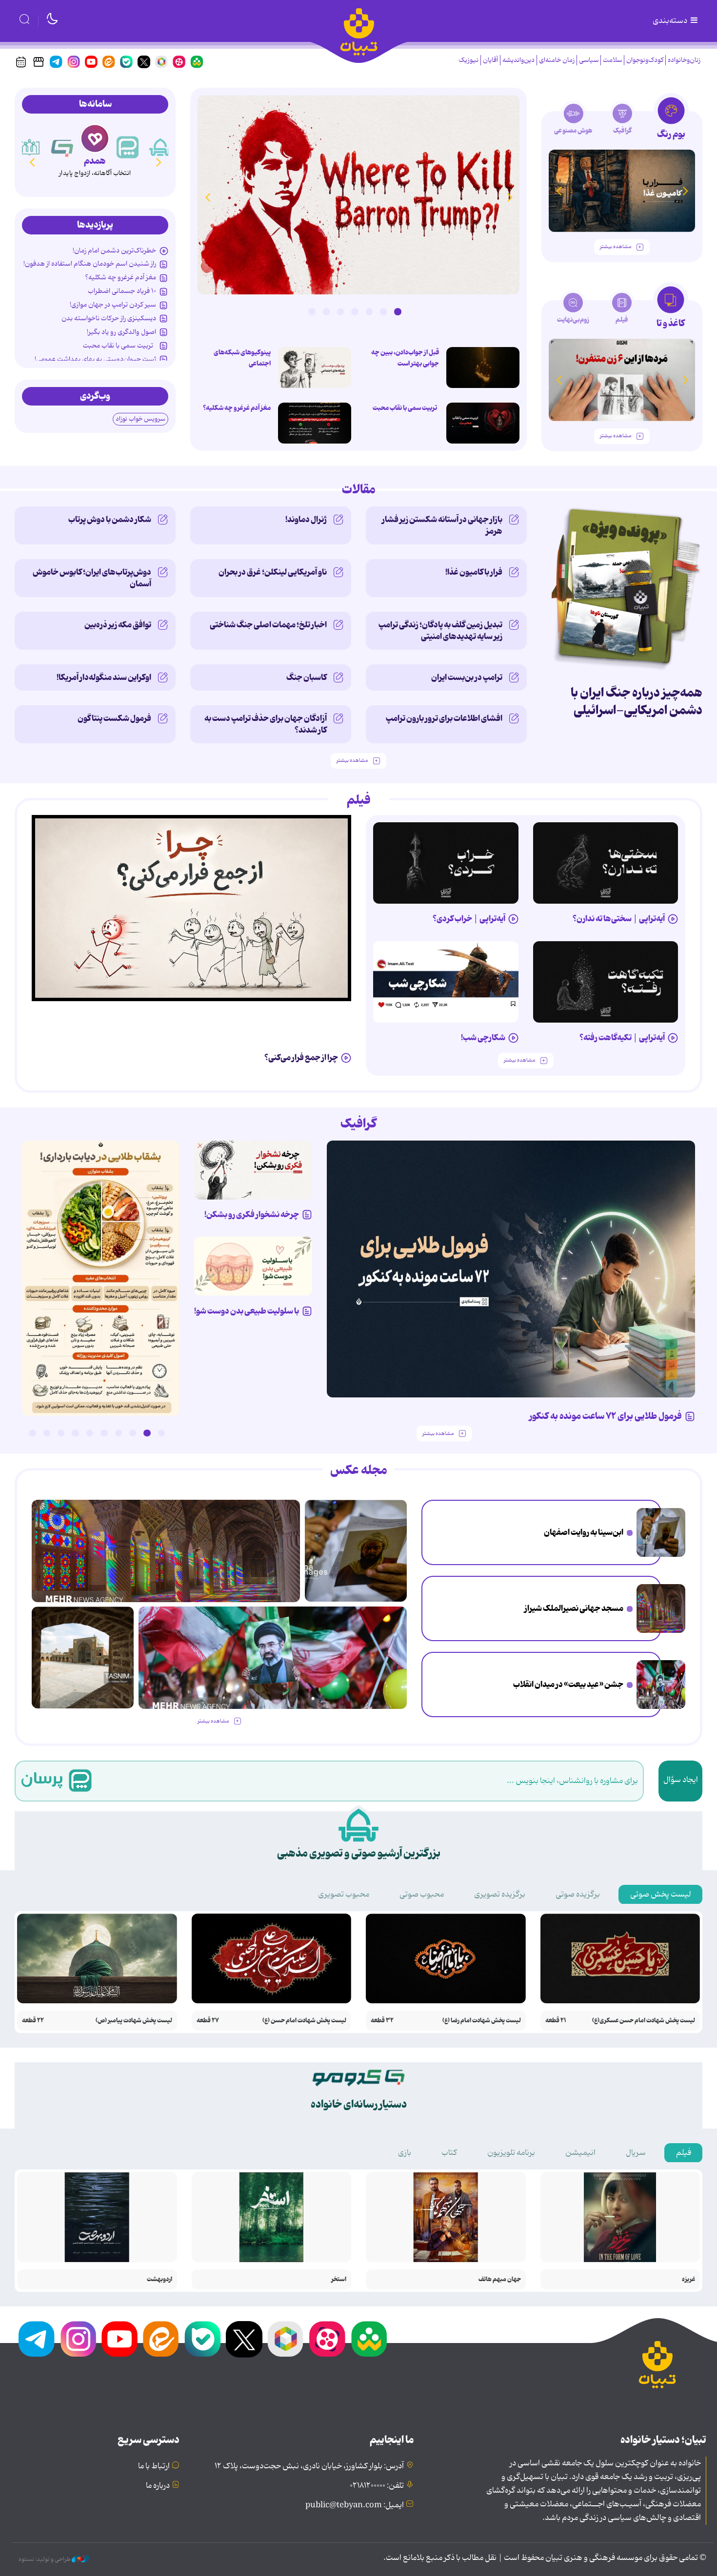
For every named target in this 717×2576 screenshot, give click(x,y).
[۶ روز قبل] (253, 1170)
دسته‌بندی (671, 21)
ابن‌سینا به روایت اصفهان (584, 1532)
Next (207, 197)
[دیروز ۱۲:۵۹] (315, 423)
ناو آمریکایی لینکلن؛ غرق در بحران (273, 572)
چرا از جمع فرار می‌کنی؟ (301, 1058)
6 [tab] (326, 311)
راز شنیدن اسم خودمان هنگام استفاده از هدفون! (90, 264)
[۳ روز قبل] (446, 863)
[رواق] (62, 147)
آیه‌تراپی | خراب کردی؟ (469, 919)
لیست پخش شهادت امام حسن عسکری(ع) (644, 2021)
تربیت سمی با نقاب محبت (406, 408)
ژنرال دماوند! (306, 520)
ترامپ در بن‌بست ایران (467, 678)
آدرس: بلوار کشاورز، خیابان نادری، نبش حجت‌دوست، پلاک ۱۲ (309, 2466)
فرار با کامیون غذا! (474, 572)
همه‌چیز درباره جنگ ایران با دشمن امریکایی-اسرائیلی (637, 702)
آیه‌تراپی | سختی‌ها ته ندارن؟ (619, 919)
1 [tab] (398, 311)
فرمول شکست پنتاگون (114, 718)
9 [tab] (47, 1433)
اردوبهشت (159, 2279)
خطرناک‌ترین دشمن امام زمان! (114, 251)
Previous (510, 197)
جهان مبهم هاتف (500, 2279)
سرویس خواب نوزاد (140, 419)
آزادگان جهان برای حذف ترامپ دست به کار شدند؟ (266, 724)
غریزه (688, 2279)
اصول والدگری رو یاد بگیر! (121, 332)
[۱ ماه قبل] (622, 380)
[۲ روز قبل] (606, 863)
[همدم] (128, 147)
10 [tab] (32, 1433)
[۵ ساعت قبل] (483, 368)
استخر (339, 2279)
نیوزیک (468, 60)
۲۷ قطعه (208, 2021)
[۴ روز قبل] (606, 982)
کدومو (95, 161)
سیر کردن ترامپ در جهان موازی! (113, 305)
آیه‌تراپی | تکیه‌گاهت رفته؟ (622, 1038)
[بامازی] (30, 147)
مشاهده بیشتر (616, 247)
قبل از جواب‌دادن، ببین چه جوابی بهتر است (405, 358)
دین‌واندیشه (518, 60)
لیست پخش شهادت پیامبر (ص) (134, 2021)
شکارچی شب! (483, 1038)
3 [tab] (369, 311)
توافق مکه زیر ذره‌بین (118, 625)
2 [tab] (383, 311)
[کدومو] (95, 138)
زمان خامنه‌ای (557, 60)
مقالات (359, 490)
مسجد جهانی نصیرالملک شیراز (574, 1608)
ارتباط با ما (154, 2466)
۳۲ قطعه (382, 2021)
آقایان (490, 60)
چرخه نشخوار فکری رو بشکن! (252, 1215)
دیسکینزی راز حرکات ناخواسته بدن (109, 318)
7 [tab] (312, 311)
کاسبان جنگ (307, 678)
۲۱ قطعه (556, 2021)
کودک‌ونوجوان (645, 60)
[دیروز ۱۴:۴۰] (83, 1657)
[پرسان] (160, 147)
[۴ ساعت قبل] (358, 195)
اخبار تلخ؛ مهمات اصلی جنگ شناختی (268, 625)
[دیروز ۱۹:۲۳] (483, 423)
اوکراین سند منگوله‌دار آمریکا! (104, 678)
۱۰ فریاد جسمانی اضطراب (122, 291)
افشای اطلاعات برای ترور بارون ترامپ (444, 718)
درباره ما (158, 2486)
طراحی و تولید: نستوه (45, 2559)
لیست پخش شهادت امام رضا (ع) (482, 2021)
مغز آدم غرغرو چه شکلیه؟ (237, 408)
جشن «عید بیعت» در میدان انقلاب (568, 1685)
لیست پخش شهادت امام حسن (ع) (304, 2021)
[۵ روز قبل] (191, 908)
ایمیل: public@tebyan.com (355, 2505)
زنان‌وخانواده (684, 60)
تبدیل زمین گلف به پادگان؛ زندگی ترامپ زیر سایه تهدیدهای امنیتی (440, 631)
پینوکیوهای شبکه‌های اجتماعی (242, 358)
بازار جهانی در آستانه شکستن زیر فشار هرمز (442, 525)
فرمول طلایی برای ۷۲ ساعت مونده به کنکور (606, 1416)
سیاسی (589, 60)
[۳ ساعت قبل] (661, 1532)
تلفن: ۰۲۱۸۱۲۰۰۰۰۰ (377, 2486)
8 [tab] (61, 1433)
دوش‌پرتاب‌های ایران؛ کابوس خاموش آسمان (92, 578)
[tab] (671, 121)
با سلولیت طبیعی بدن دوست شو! (247, 1311)
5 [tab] (340, 311)
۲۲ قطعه (33, 2021)
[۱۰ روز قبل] (622, 191)
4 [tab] (355, 311)
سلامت (612, 60)
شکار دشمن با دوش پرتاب (110, 520)
